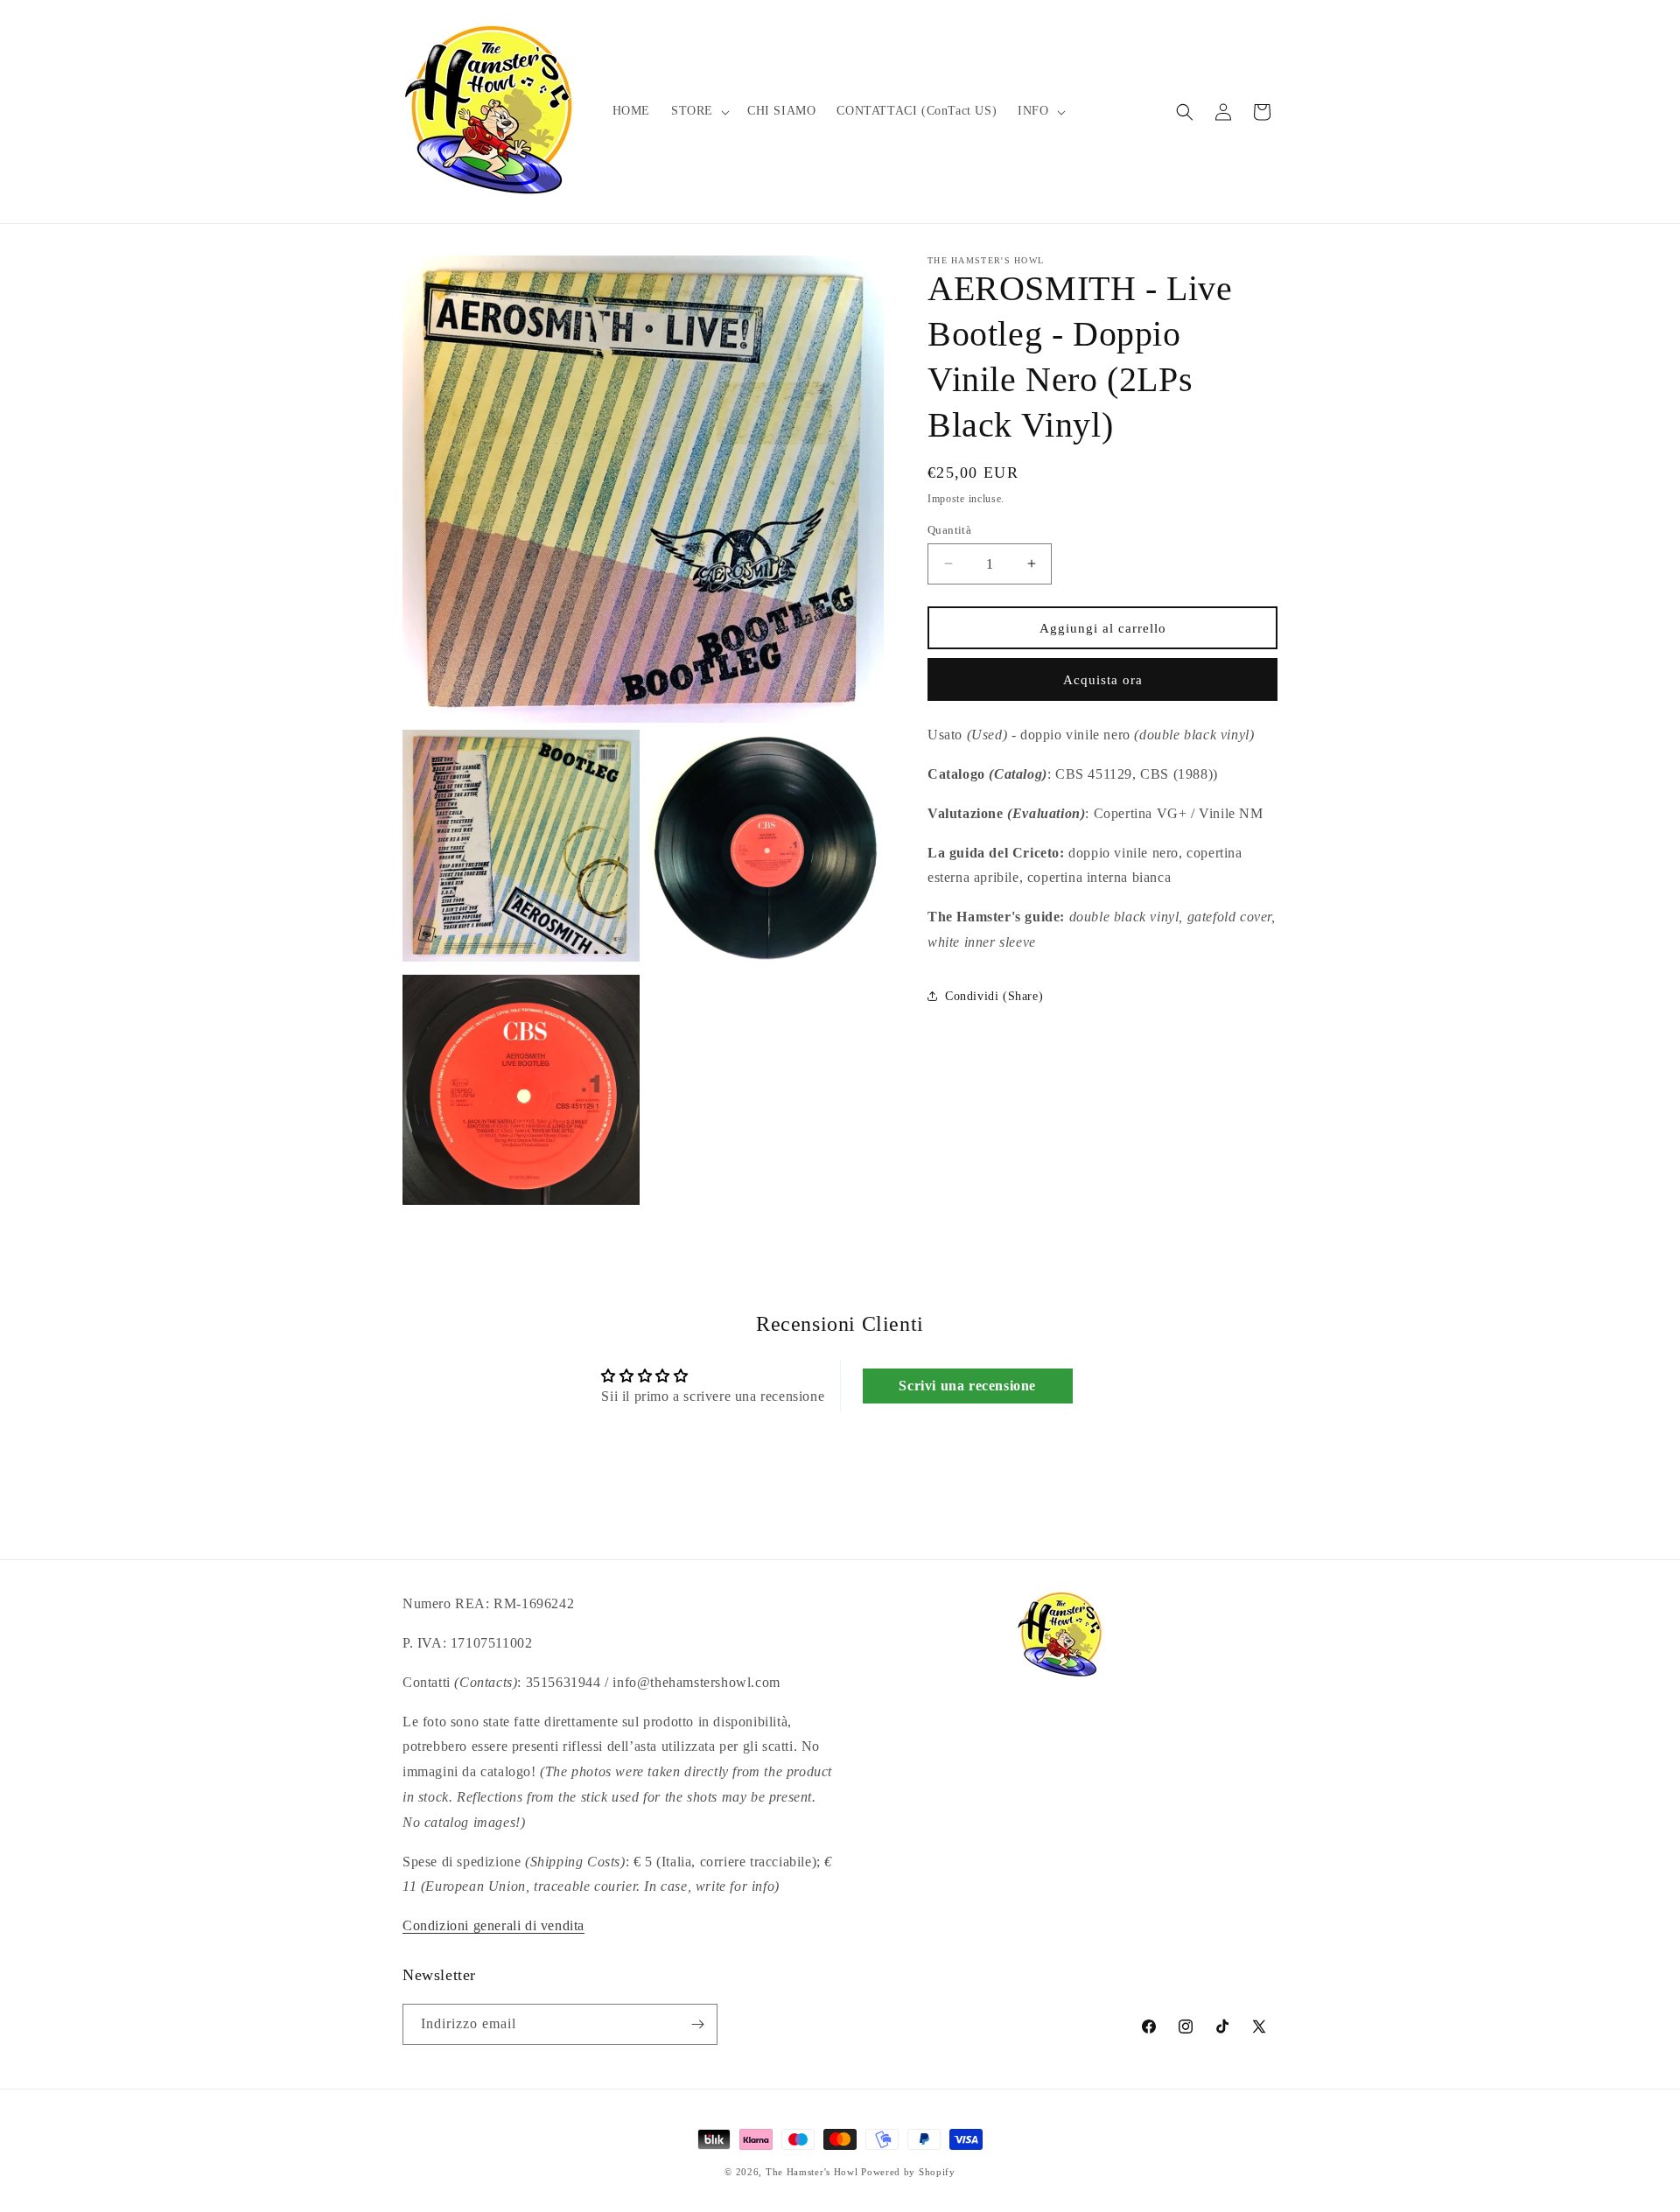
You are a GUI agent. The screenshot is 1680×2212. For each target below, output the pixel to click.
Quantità (949, 529)
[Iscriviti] (697, 2024)
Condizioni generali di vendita (493, 1925)
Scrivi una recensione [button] (967, 1386)
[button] (699, 111)
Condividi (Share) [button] (994, 996)
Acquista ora (1103, 679)
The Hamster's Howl (812, 2172)
